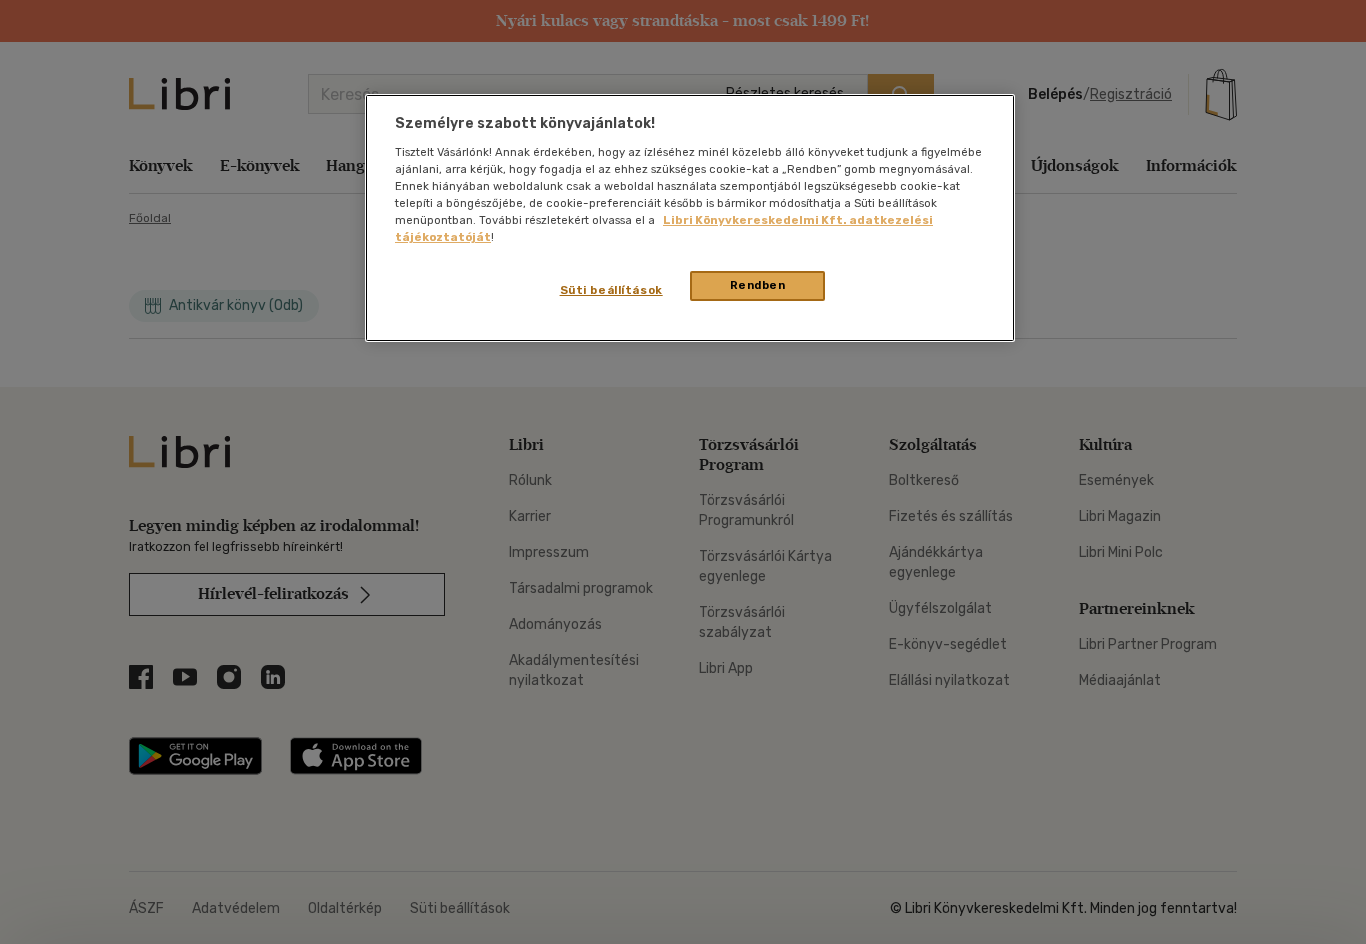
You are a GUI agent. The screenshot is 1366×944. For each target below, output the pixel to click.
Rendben (758, 285)
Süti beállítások (611, 290)
